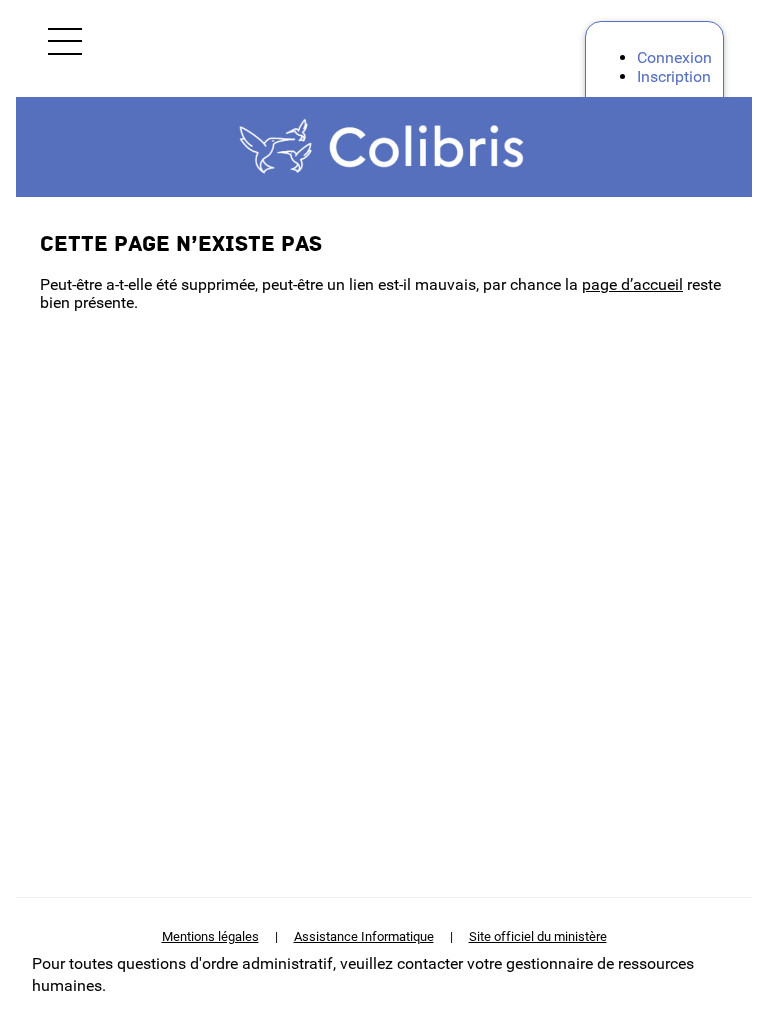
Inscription (674, 76)
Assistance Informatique (364, 936)
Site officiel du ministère (538, 936)
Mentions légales (210, 936)
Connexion (674, 57)
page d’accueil (632, 284)
